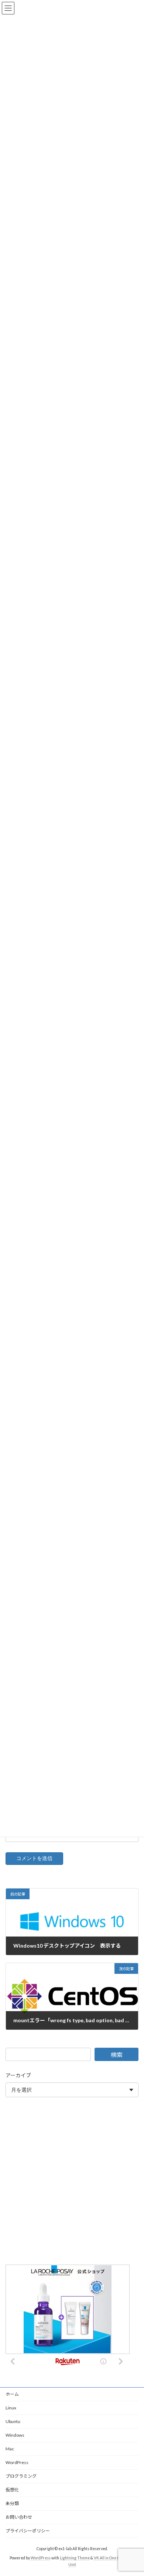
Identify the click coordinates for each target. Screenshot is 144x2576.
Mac (10, 2449)
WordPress (17, 2462)
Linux (11, 2408)
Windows (15, 2435)
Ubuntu (13, 2421)
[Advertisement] (72, 2182)
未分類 (12, 2503)
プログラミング (21, 2476)
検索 (117, 2055)
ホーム (12, 2394)
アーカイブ (18, 2075)
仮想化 (12, 2490)
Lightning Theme (75, 2558)
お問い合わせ (19, 2517)
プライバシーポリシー (28, 2531)
